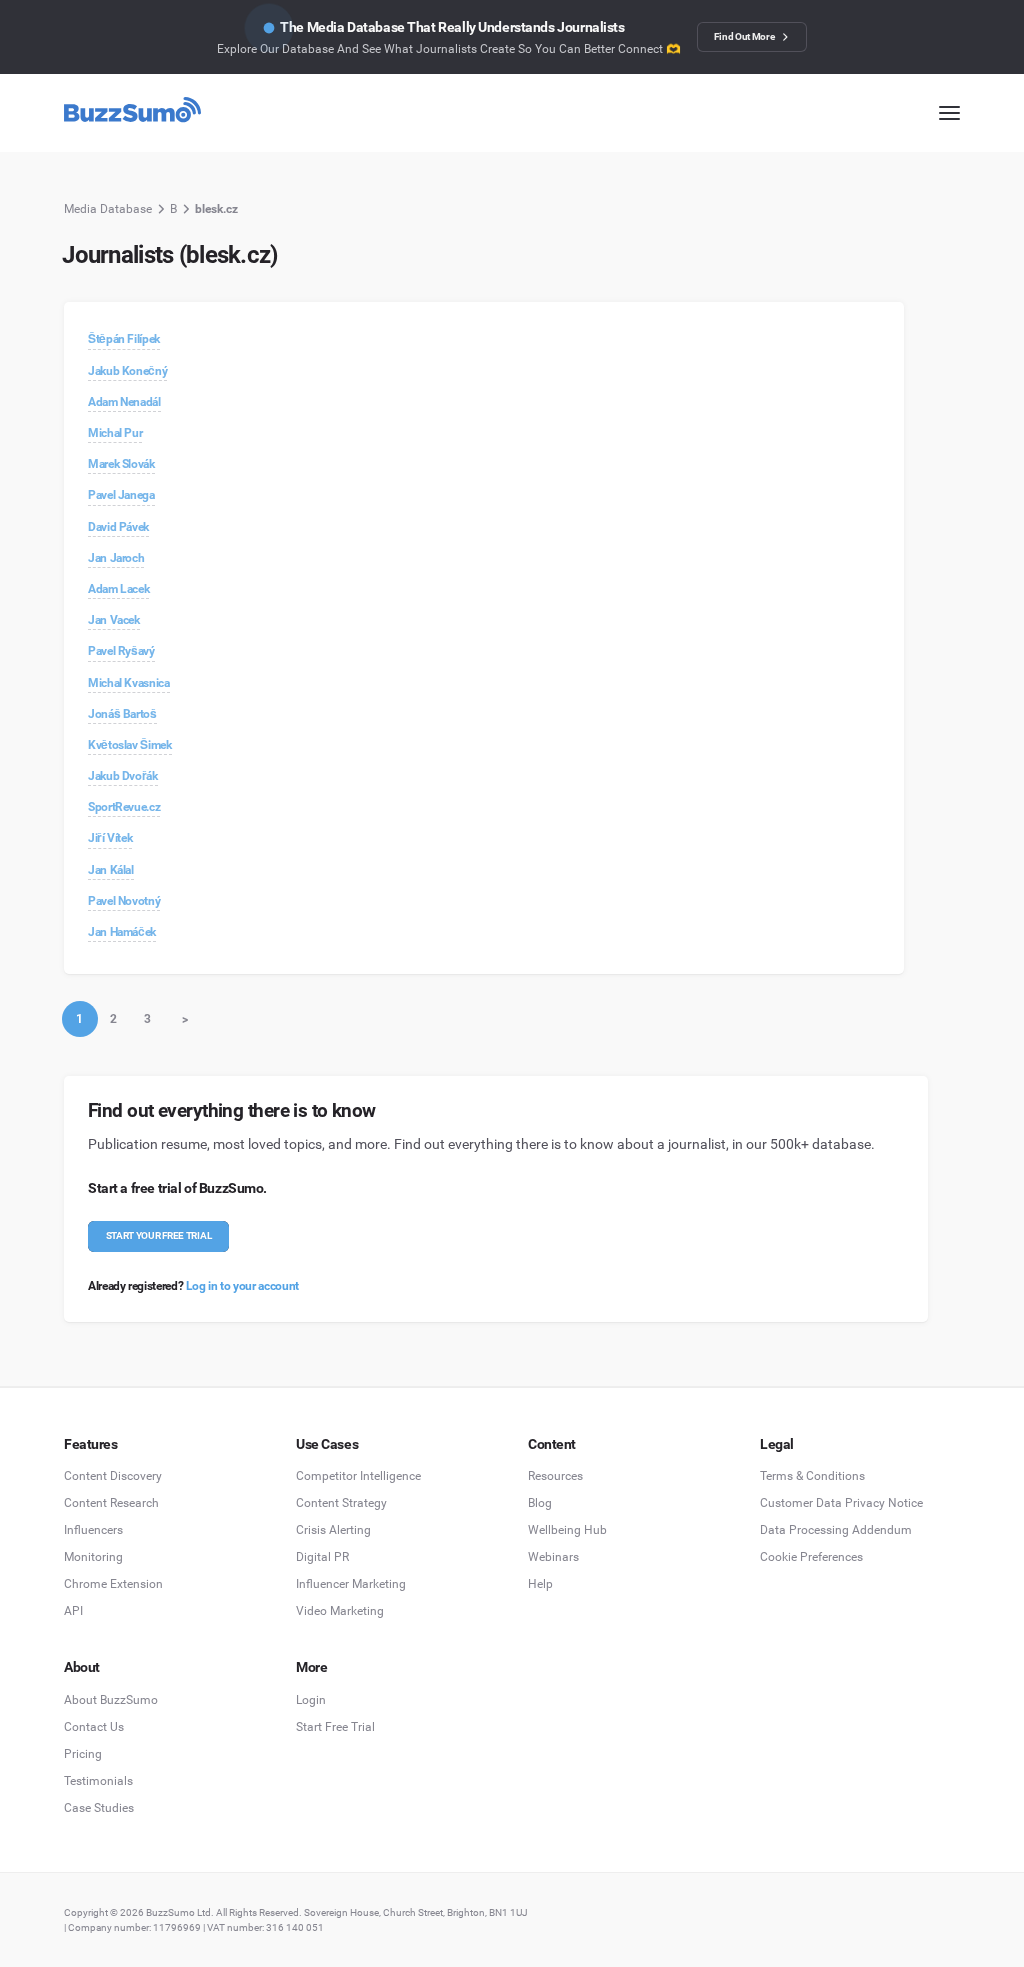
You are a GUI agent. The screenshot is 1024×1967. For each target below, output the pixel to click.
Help (540, 1584)
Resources (555, 1476)
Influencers (93, 1530)
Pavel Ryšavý (121, 651)
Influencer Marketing (351, 1584)
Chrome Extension (113, 1584)
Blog (540, 1503)
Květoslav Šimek (130, 745)
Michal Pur (115, 433)
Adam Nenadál (124, 402)
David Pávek (118, 527)
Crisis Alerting (333, 1530)
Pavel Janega (121, 495)
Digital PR (322, 1557)
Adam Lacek (118, 589)
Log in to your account (242, 1286)
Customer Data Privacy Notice (841, 1503)
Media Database (108, 209)
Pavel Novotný (124, 901)
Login (311, 1700)
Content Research (111, 1503)
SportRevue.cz (124, 807)
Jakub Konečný (127, 371)
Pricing (83, 1754)
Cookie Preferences (811, 1557)
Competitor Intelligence (358, 1476)
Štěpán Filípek (124, 339)
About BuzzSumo (111, 1700)
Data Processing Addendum (836, 1530)
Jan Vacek (114, 620)
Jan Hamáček (122, 932)
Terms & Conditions (812, 1476)
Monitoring (93, 1557)
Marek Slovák (121, 464)
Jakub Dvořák (123, 776)
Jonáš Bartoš (122, 714)
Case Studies (99, 1808)
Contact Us (94, 1727)
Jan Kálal (111, 870)
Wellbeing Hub (567, 1530)
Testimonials (98, 1781)
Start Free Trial (335, 1727)
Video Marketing (340, 1611)
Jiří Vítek (110, 838)
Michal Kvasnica (129, 683)
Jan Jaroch (116, 558)
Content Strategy (341, 1503)
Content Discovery (113, 1476)
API (73, 1611)
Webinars (553, 1557)
